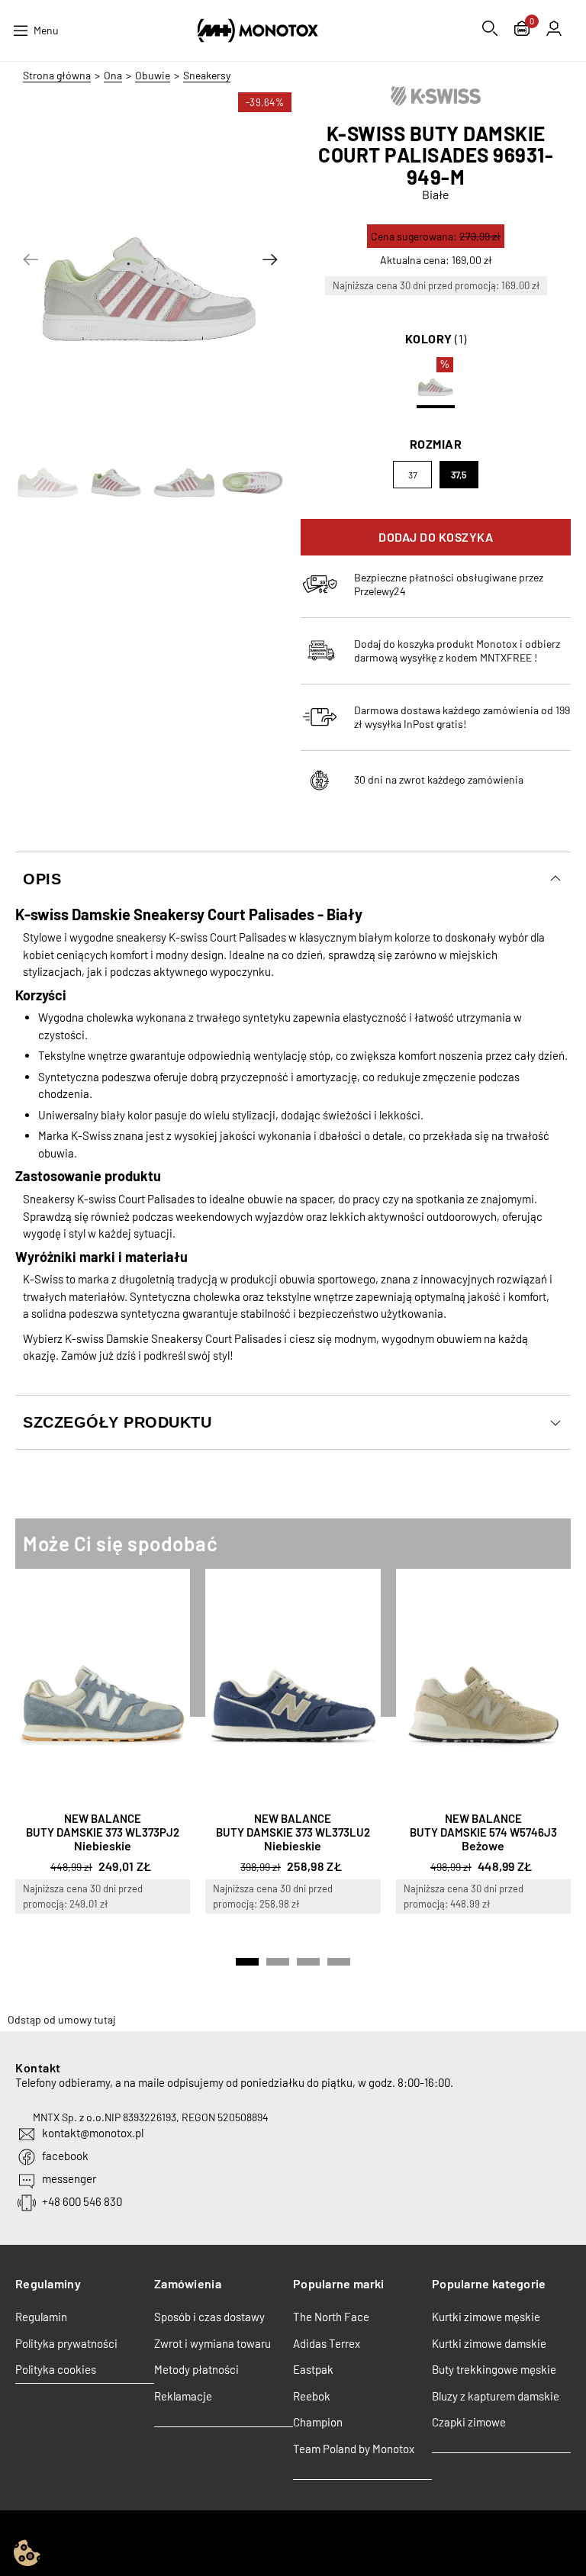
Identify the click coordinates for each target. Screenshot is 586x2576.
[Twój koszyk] (522, 30)
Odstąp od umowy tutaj (61, 2019)
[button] (31, 259)
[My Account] (554, 28)
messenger (69, 2178)
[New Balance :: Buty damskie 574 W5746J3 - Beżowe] (483, 1687)
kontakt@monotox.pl (93, 2133)
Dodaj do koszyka (436, 537)
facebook (65, 2156)
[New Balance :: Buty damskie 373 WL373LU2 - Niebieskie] (293, 1687)
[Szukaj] (490, 28)
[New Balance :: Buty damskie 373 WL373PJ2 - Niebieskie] (103, 1687)
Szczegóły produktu (117, 1422)
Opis (42, 879)
